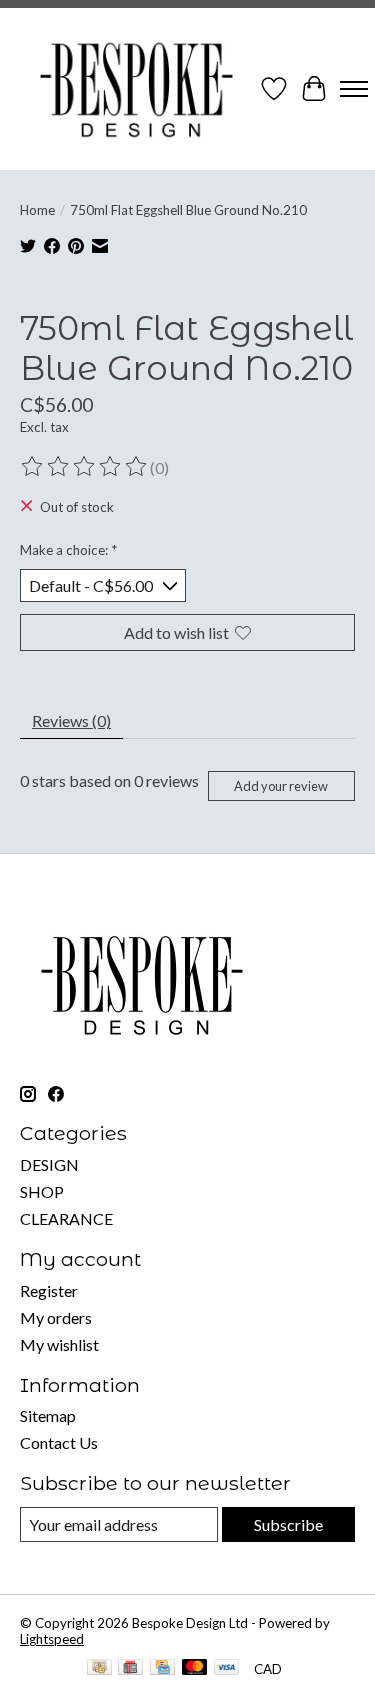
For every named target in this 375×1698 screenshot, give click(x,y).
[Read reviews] (85, 467)
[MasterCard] (195, 1668)
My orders (56, 1317)
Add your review (281, 786)
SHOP (42, 1191)
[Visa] (227, 1668)
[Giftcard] (130, 1668)
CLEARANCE (66, 1218)
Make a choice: (68, 550)
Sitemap (48, 1415)
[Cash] (99, 1668)
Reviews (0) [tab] (71, 720)
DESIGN (49, 1164)
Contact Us (59, 1442)
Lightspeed (52, 1639)
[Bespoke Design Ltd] (137, 89)
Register (49, 1290)
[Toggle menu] (354, 89)
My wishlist (59, 1344)
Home (37, 210)
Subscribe (288, 1524)
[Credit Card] (162, 1668)
